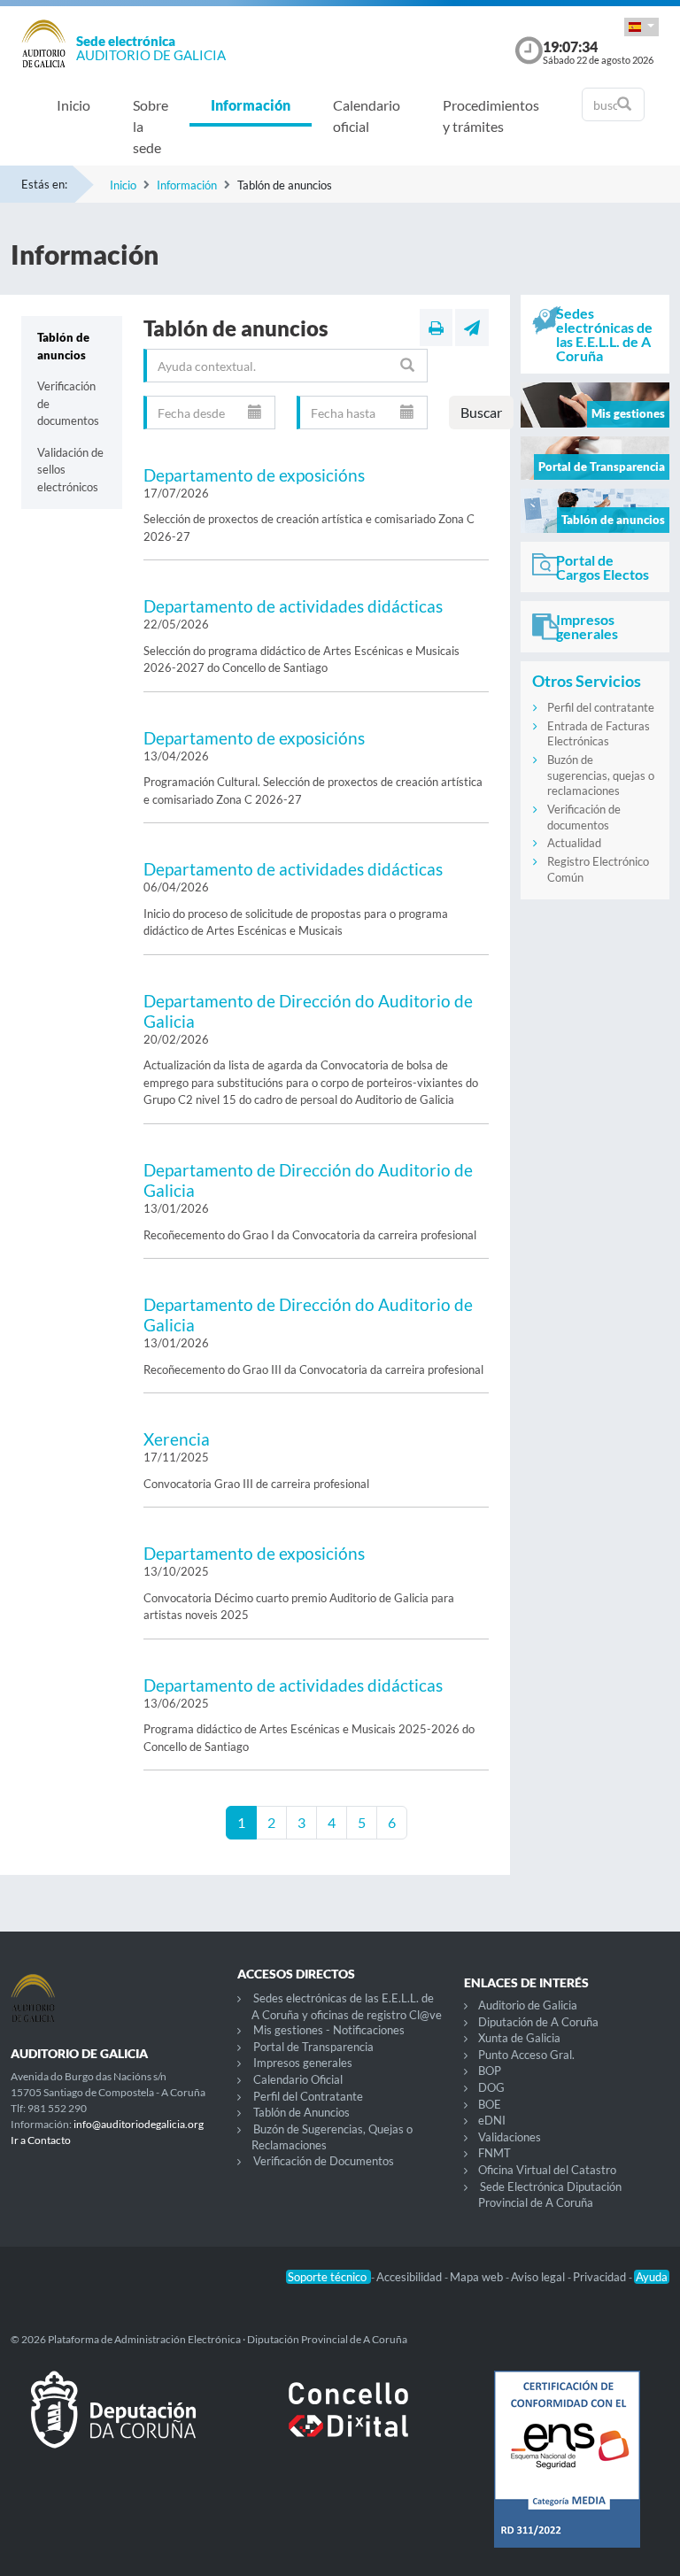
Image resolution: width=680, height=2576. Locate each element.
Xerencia (177, 1439)
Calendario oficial (367, 116)
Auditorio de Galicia (528, 2005)
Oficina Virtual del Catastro (547, 2170)
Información (251, 105)
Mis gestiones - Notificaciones (329, 2030)
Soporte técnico (328, 2277)
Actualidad (574, 843)
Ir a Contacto (41, 2140)
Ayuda (652, 2277)
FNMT (495, 2153)
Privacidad (601, 2277)
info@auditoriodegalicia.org (139, 2124)
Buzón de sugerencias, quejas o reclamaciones (601, 775)
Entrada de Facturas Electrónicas (599, 734)
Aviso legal (539, 2277)
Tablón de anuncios (63, 346)
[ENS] (567, 2473)
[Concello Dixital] (340, 2424)
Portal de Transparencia (313, 2047)
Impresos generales (303, 2063)
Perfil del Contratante (308, 2096)
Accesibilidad (410, 2277)
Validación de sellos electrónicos (70, 470)
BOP (490, 2071)
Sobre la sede (151, 126)
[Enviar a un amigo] (472, 328)
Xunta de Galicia (519, 2038)
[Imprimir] (436, 328)
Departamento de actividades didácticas (293, 606)
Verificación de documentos (68, 403)
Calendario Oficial (298, 2079)
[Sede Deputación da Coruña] (113, 2424)
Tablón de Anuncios (301, 2112)
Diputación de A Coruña (538, 2022)
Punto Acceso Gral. (526, 2055)
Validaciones (510, 2137)
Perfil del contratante (601, 707)
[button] (641, 27)
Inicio (73, 105)
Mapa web (478, 2277)
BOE (490, 2104)
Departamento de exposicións (254, 475)
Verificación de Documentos (324, 2161)
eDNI (492, 2120)
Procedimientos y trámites (491, 116)
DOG (491, 2087)
